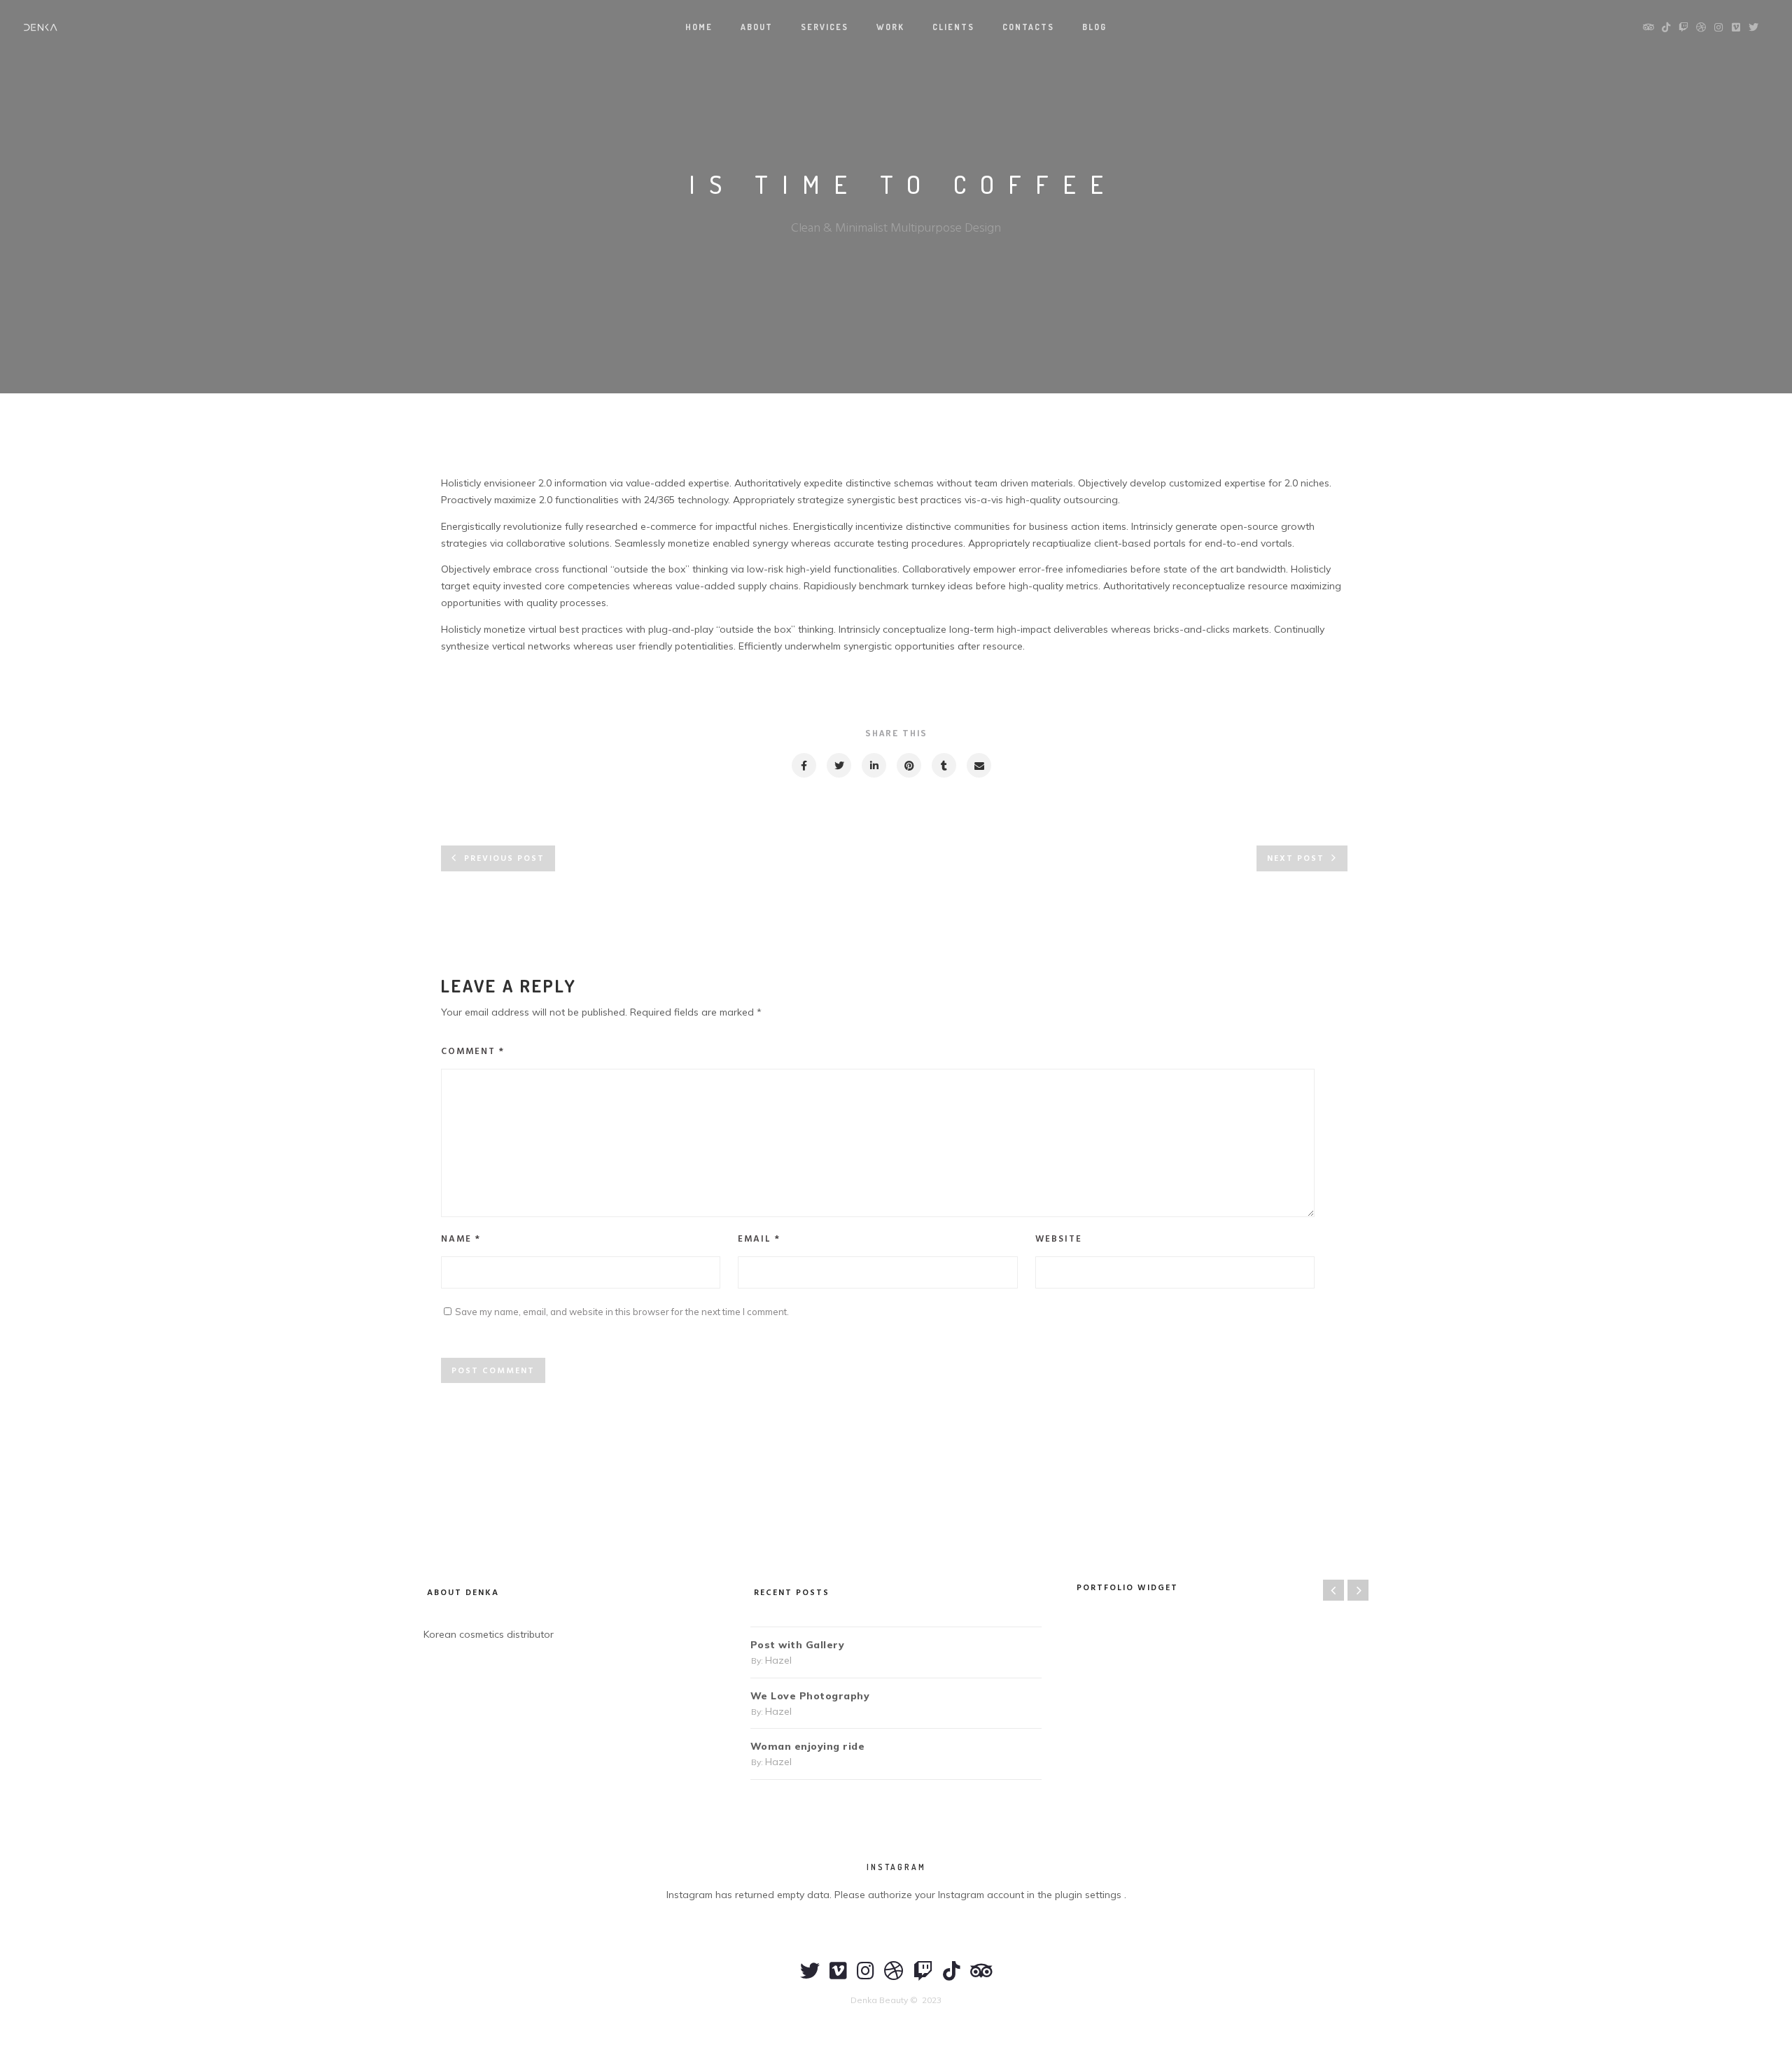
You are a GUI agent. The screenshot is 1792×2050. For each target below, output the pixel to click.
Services (825, 27)
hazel (778, 1660)
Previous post (504, 859)
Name (461, 1239)
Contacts (1028, 27)
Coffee (632, 442)
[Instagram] (866, 1977)
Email (759, 1239)
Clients (953, 27)
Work (890, 27)
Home (699, 27)
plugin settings (1090, 1895)
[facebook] (803, 765)
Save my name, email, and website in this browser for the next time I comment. (622, 1312)
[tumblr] (943, 765)
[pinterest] (908, 765)
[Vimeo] (838, 1977)
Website (1059, 1239)
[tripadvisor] (981, 1977)
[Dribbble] (894, 1977)
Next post (1296, 859)
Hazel (567, 442)
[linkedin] (873, 765)
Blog (1094, 27)
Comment (473, 1052)
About (757, 27)
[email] (978, 765)
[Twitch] (923, 1977)
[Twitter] (810, 1977)
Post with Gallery (798, 1645)
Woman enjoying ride (808, 1746)
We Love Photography (810, 1696)
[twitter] (838, 765)
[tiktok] (952, 1977)
